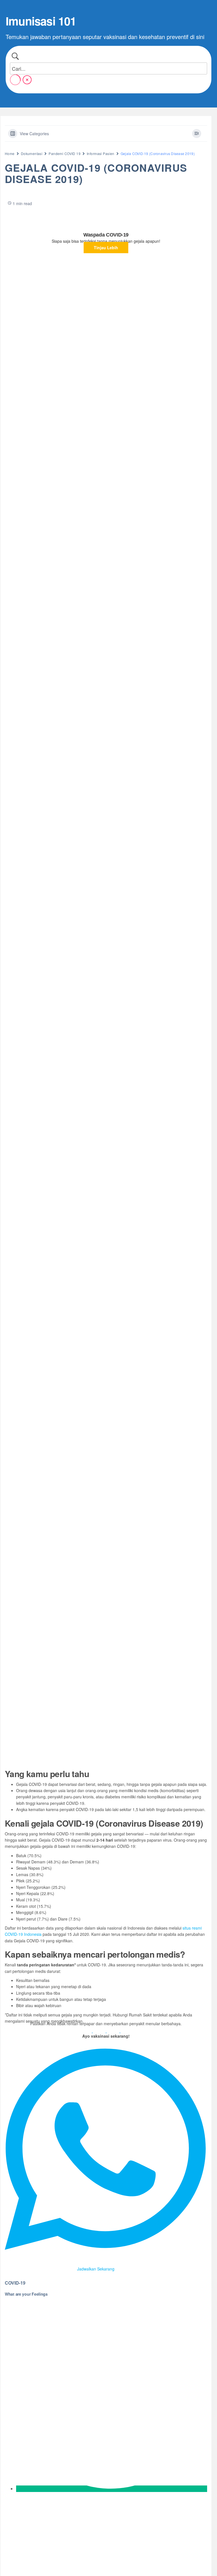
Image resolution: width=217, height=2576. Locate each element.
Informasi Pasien (101, 153)
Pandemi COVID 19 (65, 153)
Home (10, 153)
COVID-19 (15, 2283)
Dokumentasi (32, 153)
